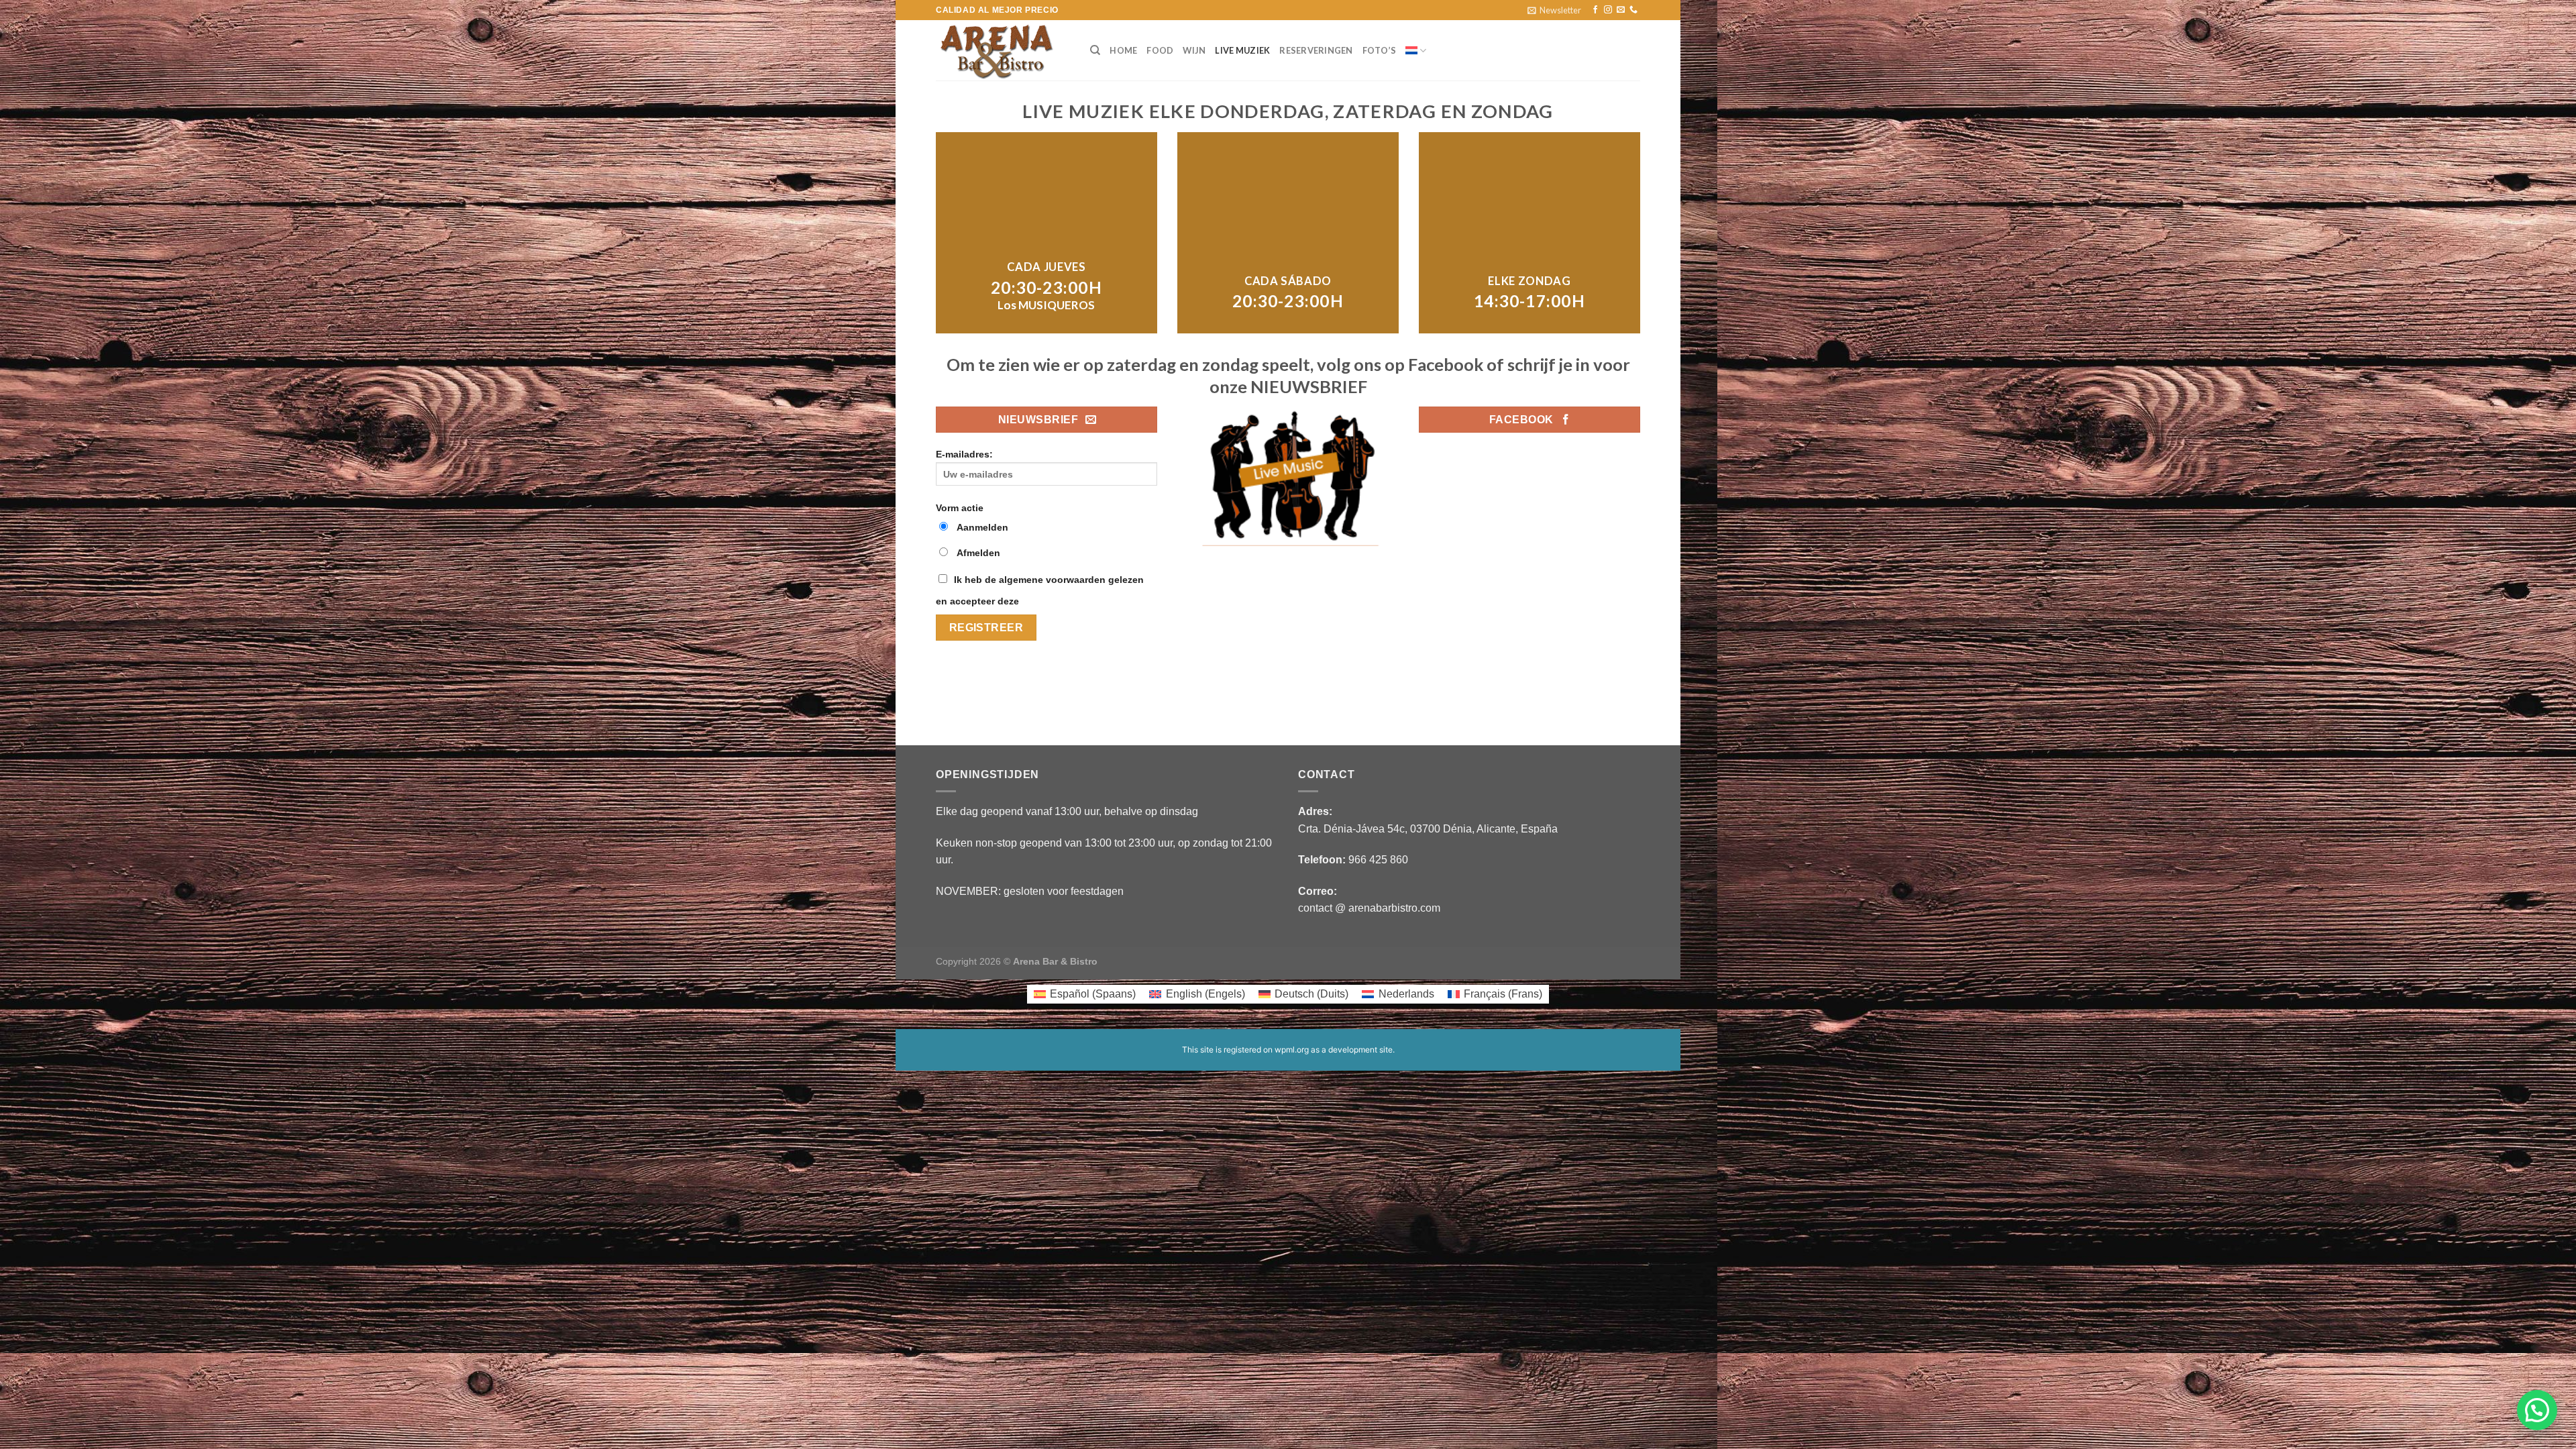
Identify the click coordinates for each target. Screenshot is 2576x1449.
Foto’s (1380, 50)
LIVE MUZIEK (1242, 50)
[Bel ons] (1633, 10)
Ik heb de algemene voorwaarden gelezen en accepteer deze (1040, 590)
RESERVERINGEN (1316, 50)
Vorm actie (960, 508)
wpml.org (1292, 1050)
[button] (2537, 1410)
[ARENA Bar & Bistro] (1003, 50)
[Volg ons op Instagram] (1608, 10)
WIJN (1194, 50)
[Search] (1095, 50)
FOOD (1160, 50)
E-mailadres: (964, 454)
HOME (1123, 50)
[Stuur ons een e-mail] (1621, 10)
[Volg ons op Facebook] (1595, 10)
